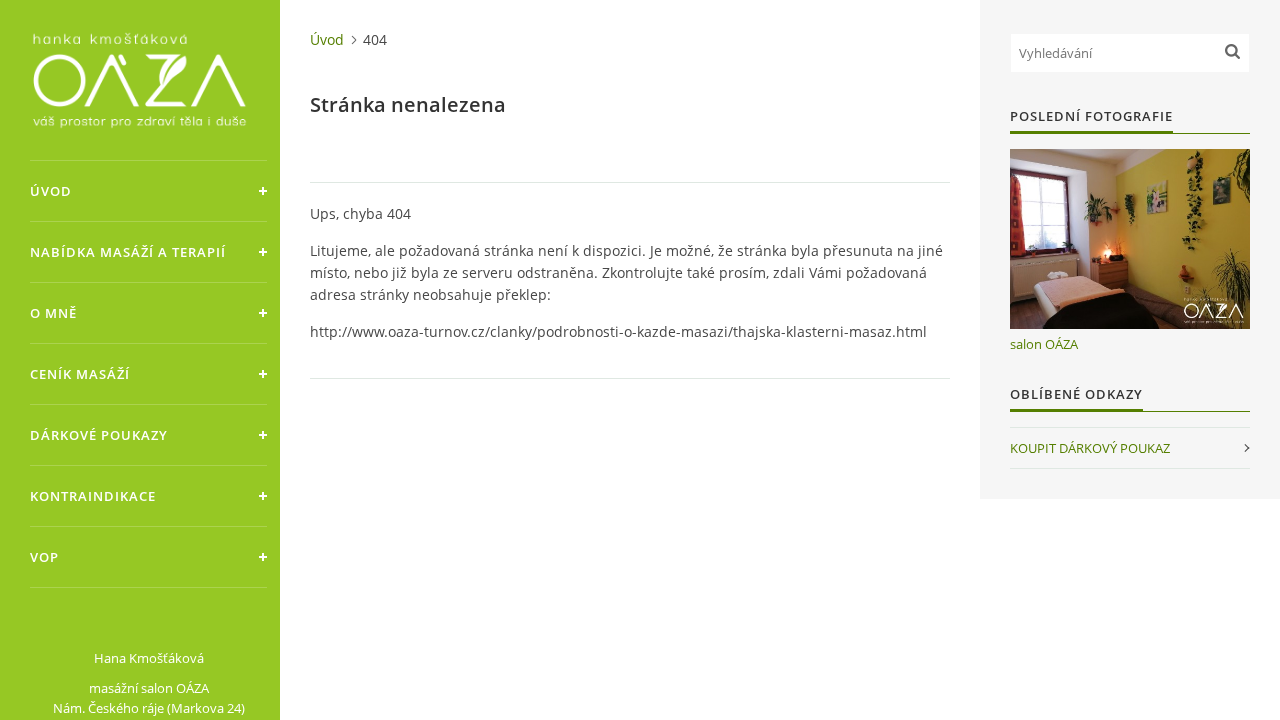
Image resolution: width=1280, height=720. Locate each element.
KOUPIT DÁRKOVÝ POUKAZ (1090, 448)
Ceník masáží (80, 374)
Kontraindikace (93, 496)
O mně (53, 313)
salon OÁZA (1044, 344)
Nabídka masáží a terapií (128, 252)
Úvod (51, 191)
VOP (44, 557)
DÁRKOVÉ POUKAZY (99, 435)
